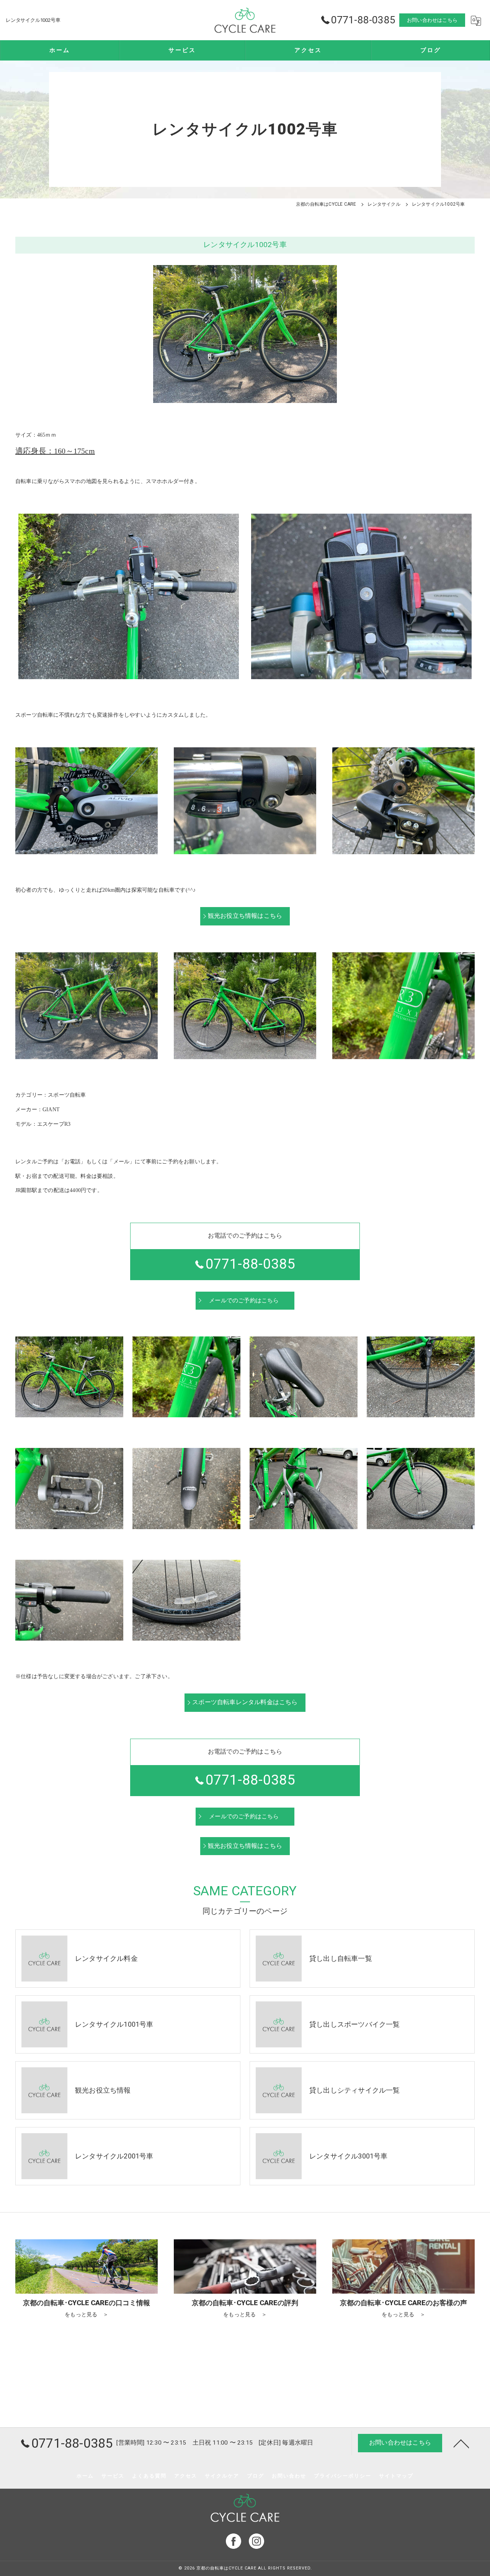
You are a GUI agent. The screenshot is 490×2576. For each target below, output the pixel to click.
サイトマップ (396, 2476)
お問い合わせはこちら (432, 20)
